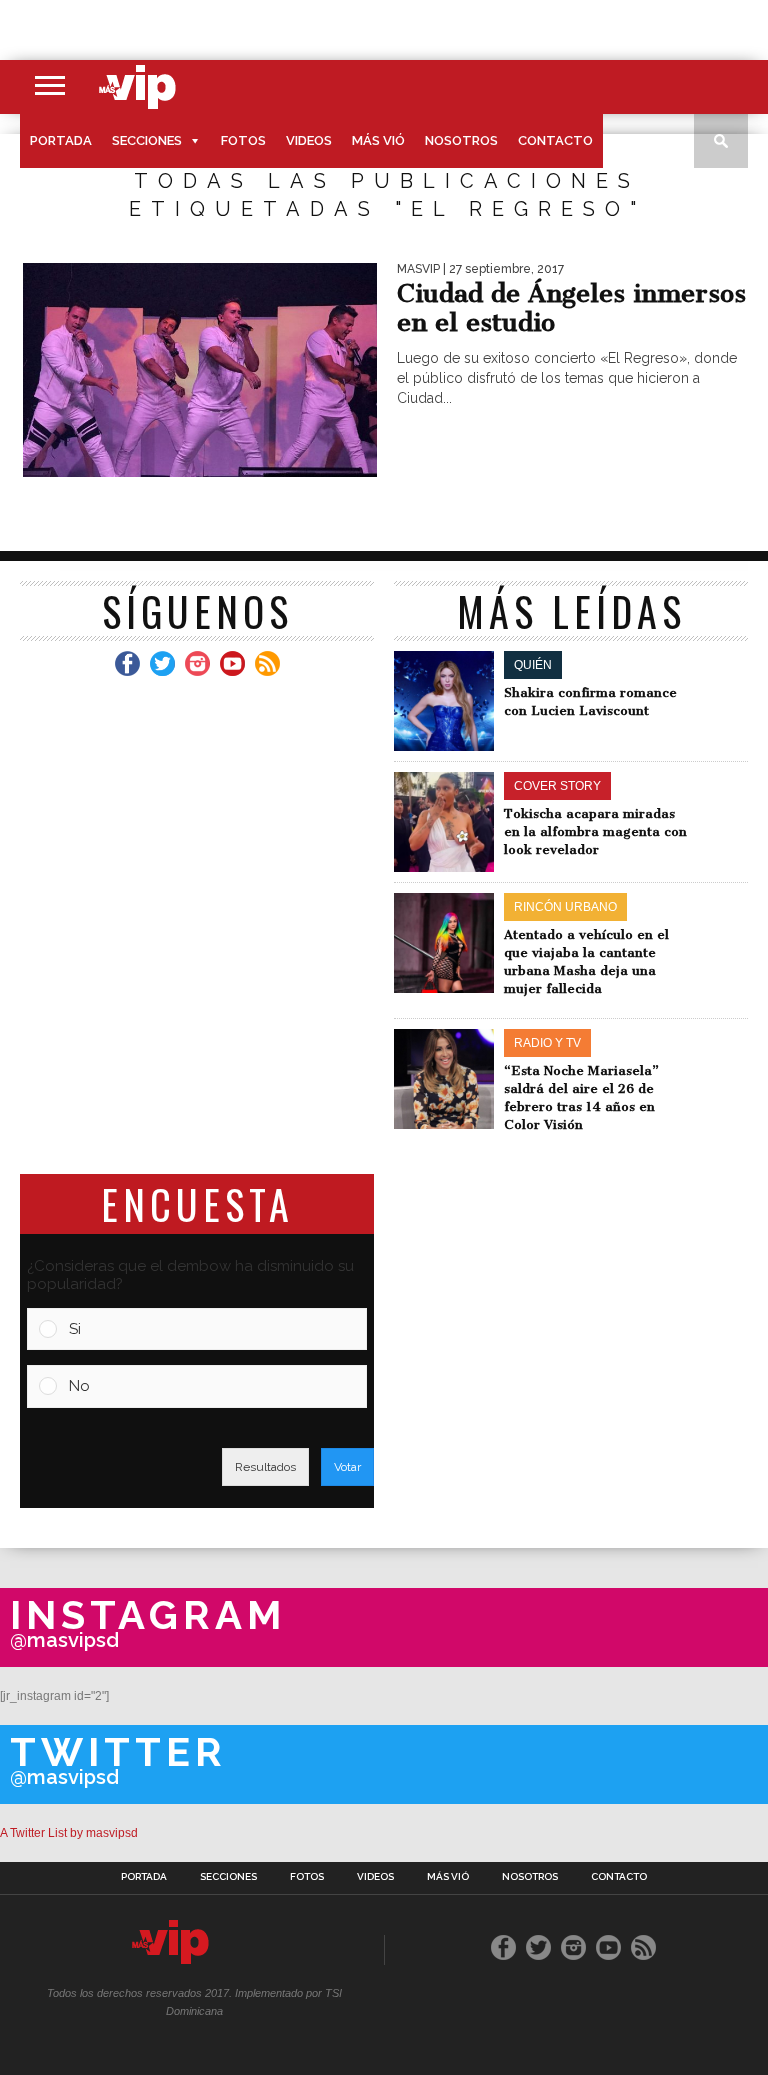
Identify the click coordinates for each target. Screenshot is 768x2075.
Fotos (243, 140)
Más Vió (378, 140)
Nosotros (461, 140)
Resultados (265, 1467)
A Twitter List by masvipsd (69, 1833)
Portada (61, 140)
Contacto (555, 140)
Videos (309, 140)
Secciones (147, 140)
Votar (347, 1467)
